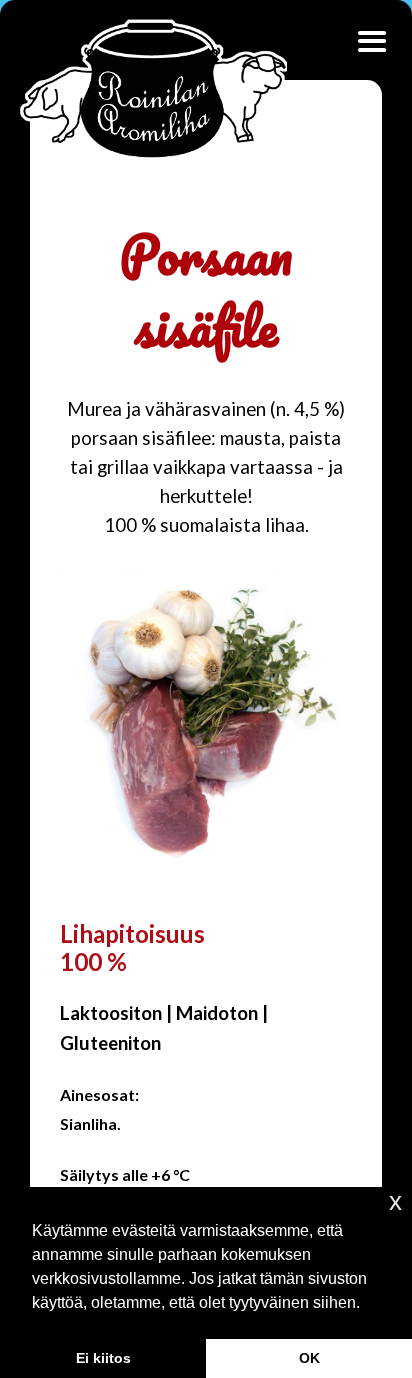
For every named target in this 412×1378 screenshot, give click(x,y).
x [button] (395, 1201)
